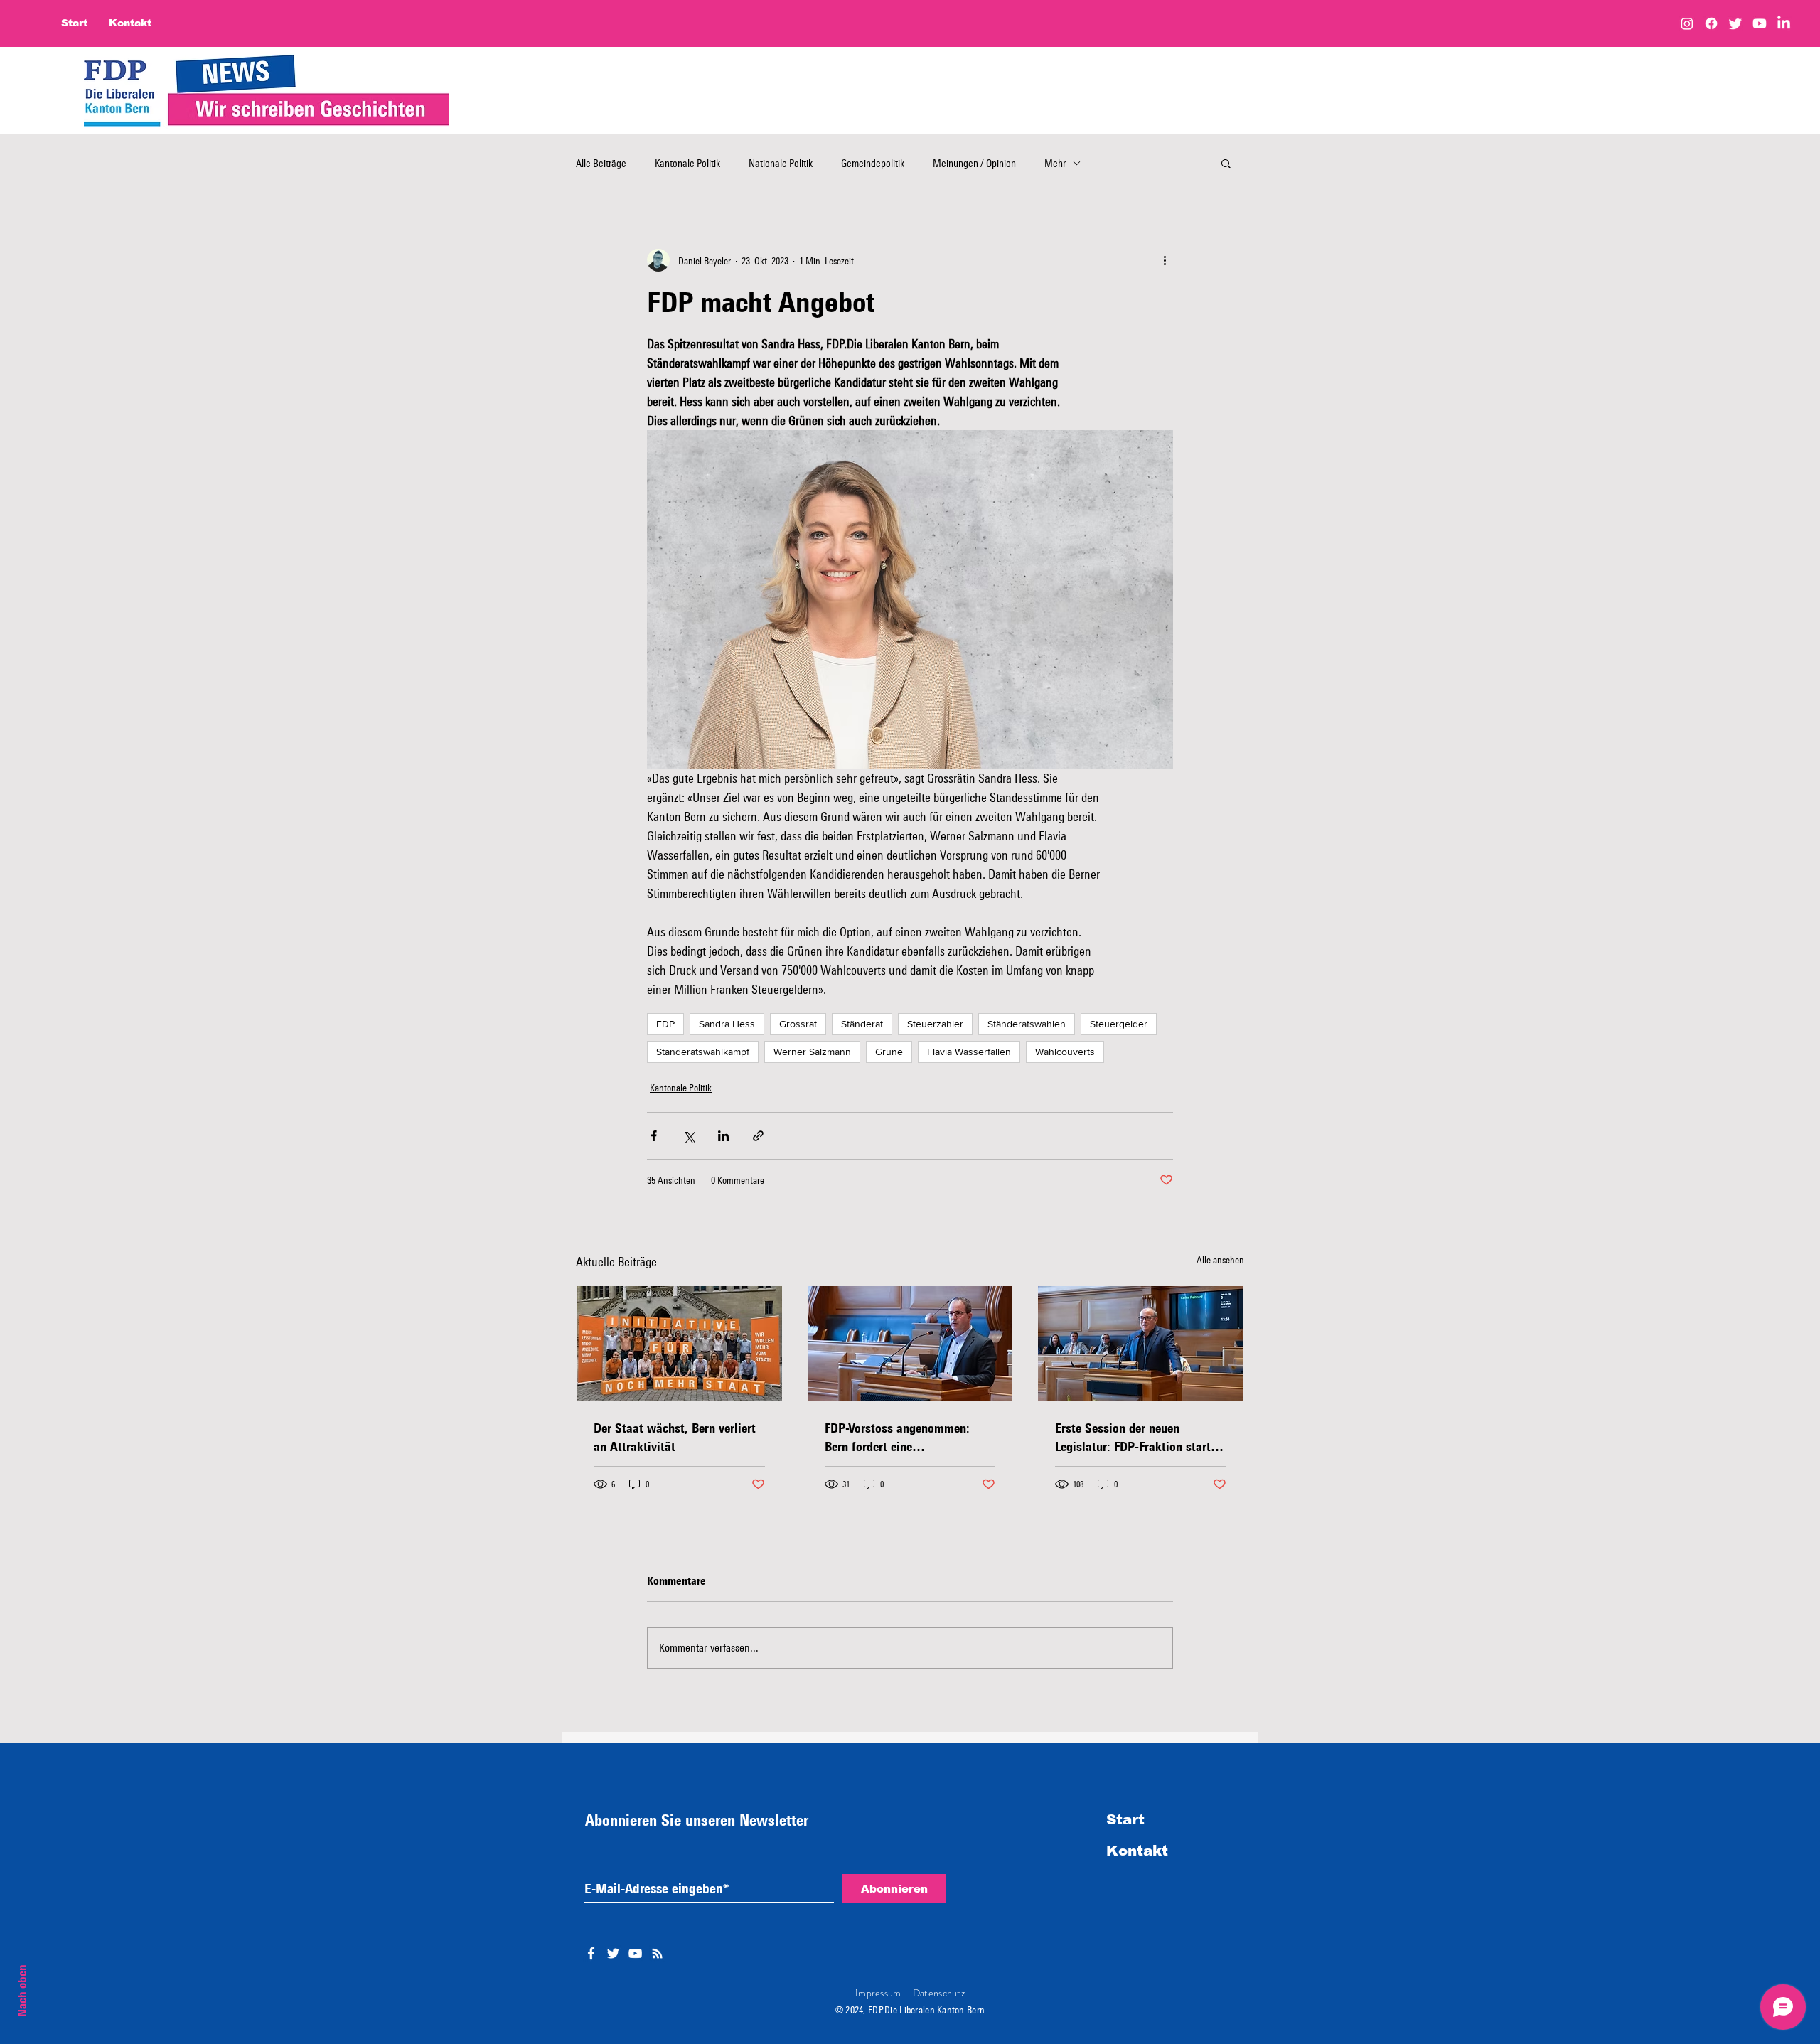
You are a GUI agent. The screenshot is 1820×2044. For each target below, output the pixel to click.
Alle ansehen (1220, 1259)
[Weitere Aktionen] (1165, 260)
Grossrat (798, 1024)
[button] (1226, 163)
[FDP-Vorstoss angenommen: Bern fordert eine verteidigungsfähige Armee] (910, 1344)
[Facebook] (1711, 23)
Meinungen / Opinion (974, 163)
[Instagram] (1687, 23)
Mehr (1055, 163)
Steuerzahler (935, 1024)
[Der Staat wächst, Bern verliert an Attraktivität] (679, 1344)
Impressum (878, 1993)
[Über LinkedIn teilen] (723, 1136)
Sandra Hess (727, 1024)
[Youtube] (1760, 23)
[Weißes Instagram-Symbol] (657, 1953)
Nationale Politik (781, 163)
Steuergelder (1119, 1024)
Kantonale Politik (687, 163)
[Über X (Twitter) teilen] (689, 1136)
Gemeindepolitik (873, 163)
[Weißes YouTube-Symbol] (635, 1953)
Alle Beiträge (601, 163)
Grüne (889, 1052)
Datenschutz (939, 1993)
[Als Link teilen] (758, 1136)
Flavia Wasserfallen (969, 1052)
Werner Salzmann (812, 1052)
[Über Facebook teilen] (654, 1136)
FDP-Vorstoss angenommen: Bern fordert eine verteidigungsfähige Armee (897, 1438)
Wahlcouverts (1065, 1052)
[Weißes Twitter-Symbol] (613, 1953)
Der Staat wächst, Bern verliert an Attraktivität (675, 1437)
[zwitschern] (1735, 23)
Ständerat (862, 1024)
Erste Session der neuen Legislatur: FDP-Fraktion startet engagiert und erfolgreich (1138, 1438)
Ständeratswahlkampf (703, 1052)
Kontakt (1137, 1851)
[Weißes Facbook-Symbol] (591, 1953)
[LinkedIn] (1784, 23)
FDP (665, 1024)
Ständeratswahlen (1027, 1024)
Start (1125, 1819)
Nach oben (22, 1991)
